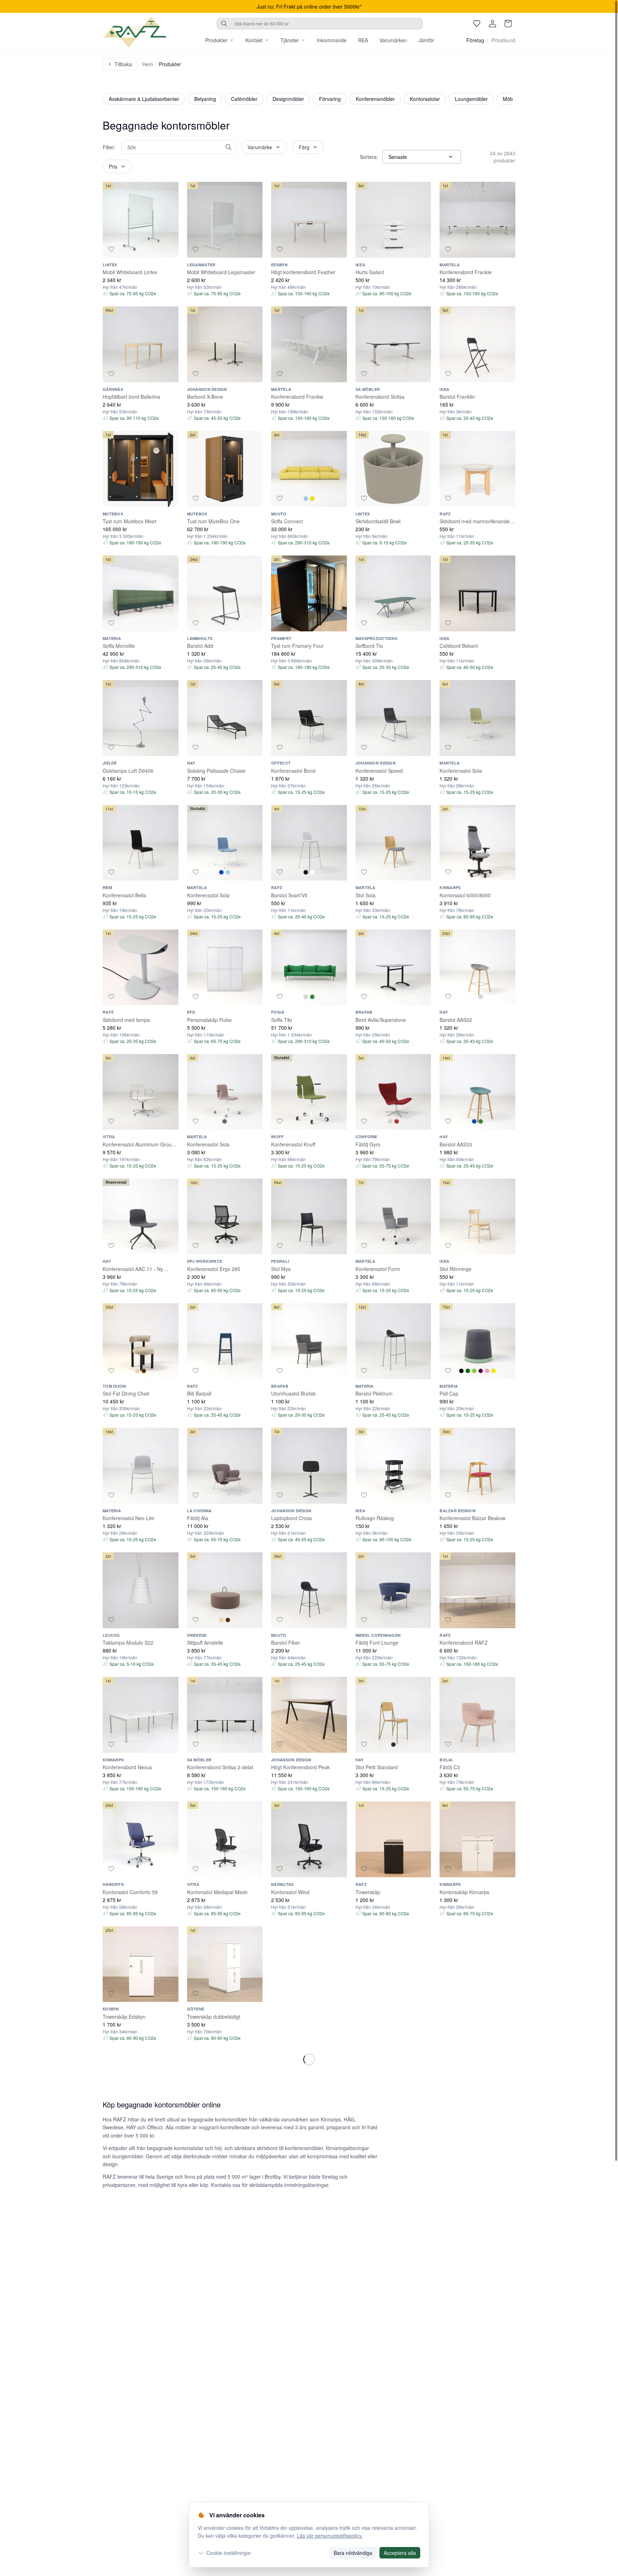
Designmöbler (288, 99)
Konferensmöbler (375, 99)
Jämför (426, 40)
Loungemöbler (471, 99)
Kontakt (254, 40)
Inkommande (332, 40)
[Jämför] (170, 249)
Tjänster (290, 40)
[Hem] (135, 32)
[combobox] (320, 24)
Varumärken (393, 40)
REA (363, 40)
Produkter (216, 40)
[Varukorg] (508, 24)
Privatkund (503, 40)
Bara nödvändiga (353, 2553)
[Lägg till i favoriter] (111, 249)
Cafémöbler (244, 99)
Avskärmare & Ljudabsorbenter (144, 99)
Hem (148, 64)
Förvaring (330, 99)
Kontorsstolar (425, 99)
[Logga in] (492, 24)
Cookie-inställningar (229, 2553)
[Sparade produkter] (477, 24)
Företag (475, 40)
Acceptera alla (400, 2553)
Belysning (205, 99)
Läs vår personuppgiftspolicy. (330, 2536)
